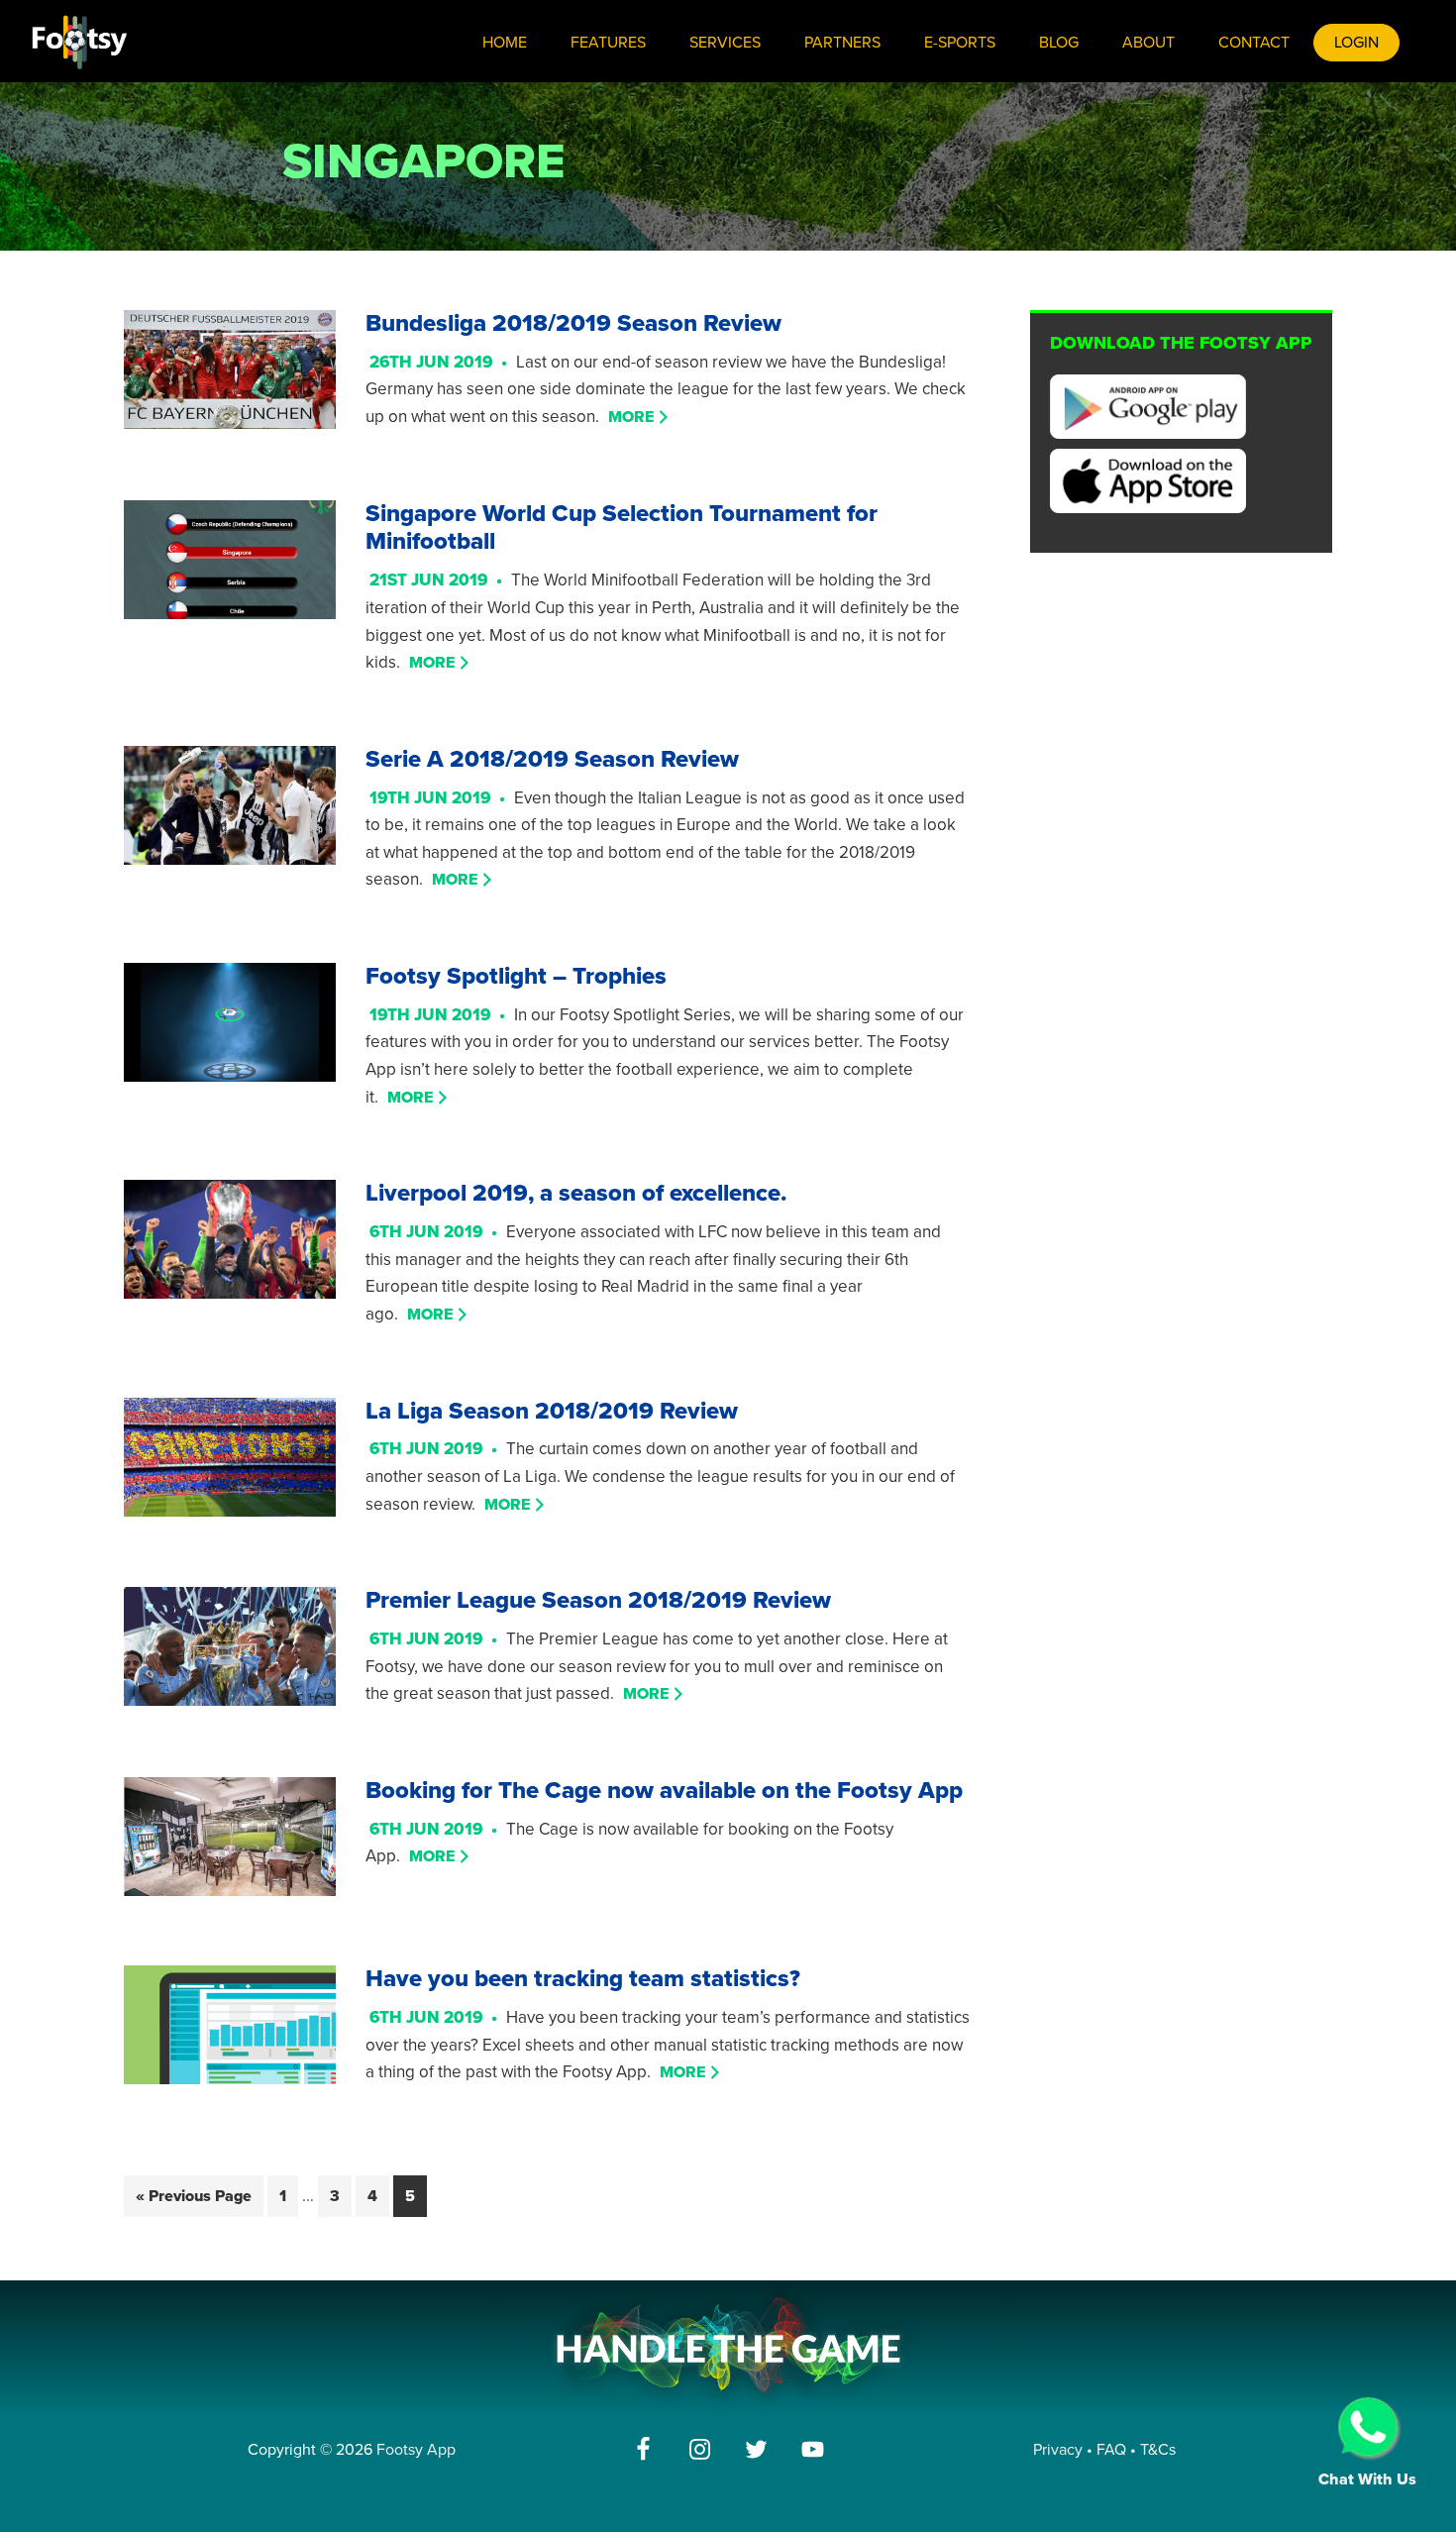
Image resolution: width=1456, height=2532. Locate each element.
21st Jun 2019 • (440, 580)
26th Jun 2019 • (443, 362)
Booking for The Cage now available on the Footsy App (664, 1791)
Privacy (1058, 2450)
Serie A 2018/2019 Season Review (552, 759)
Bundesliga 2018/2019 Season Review (573, 323)
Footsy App (416, 2450)
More (631, 417)
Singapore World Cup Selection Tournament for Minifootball (622, 528)
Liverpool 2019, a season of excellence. (576, 1193)
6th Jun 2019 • (438, 1232)
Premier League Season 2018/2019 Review (598, 1600)
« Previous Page (194, 2196)
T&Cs (1158, 2450)
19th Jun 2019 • (442, 798)
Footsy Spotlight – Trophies (516, 976)
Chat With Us (1367, 2479)
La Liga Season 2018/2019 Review (552, 1411)
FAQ (1113, 2450)
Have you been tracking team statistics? (583, 1979)
